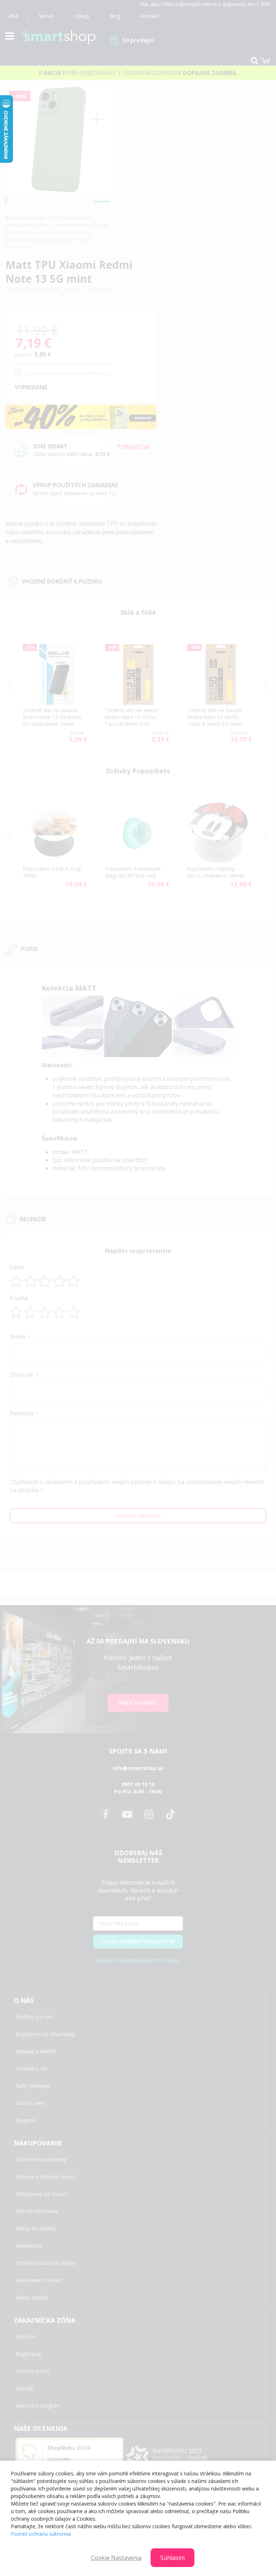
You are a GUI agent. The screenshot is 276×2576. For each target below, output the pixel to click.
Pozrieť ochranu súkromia (41, 2534)
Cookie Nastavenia (116, 2558)
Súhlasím (172, 2558)
